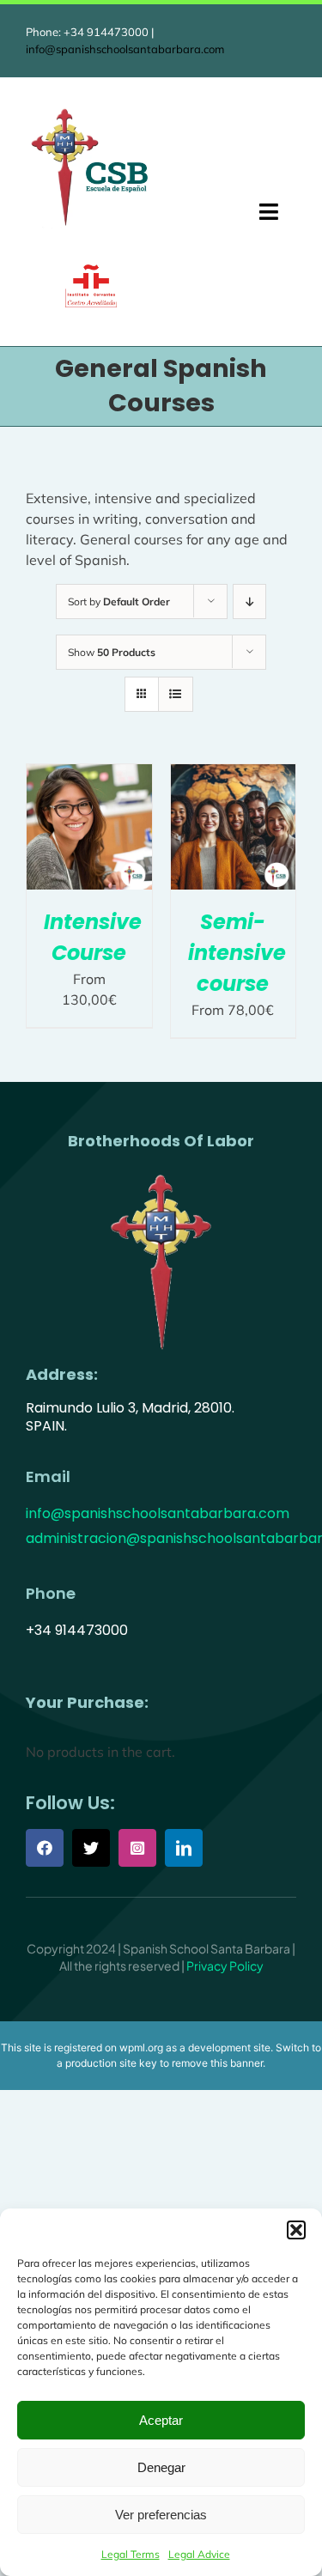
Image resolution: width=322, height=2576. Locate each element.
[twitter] (91, 1848)
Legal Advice (199, 2554)
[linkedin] (184, 1848)
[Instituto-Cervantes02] (91, 271)
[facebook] (45, 1848)
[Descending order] (249, 601)
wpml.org (141, 2047)
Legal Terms (131, 2554)
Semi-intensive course (237, 953)
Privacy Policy (225, 1965)
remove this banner (217, 2063)
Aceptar (161, 2420)
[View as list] (176, 694)
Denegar (161, 2467)
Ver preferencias (161, 2515)
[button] (296, 2230)
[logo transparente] (161, 1173)
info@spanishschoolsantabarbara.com (125, 49)
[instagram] (137, 1848)
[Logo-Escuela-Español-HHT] (91, 111)
